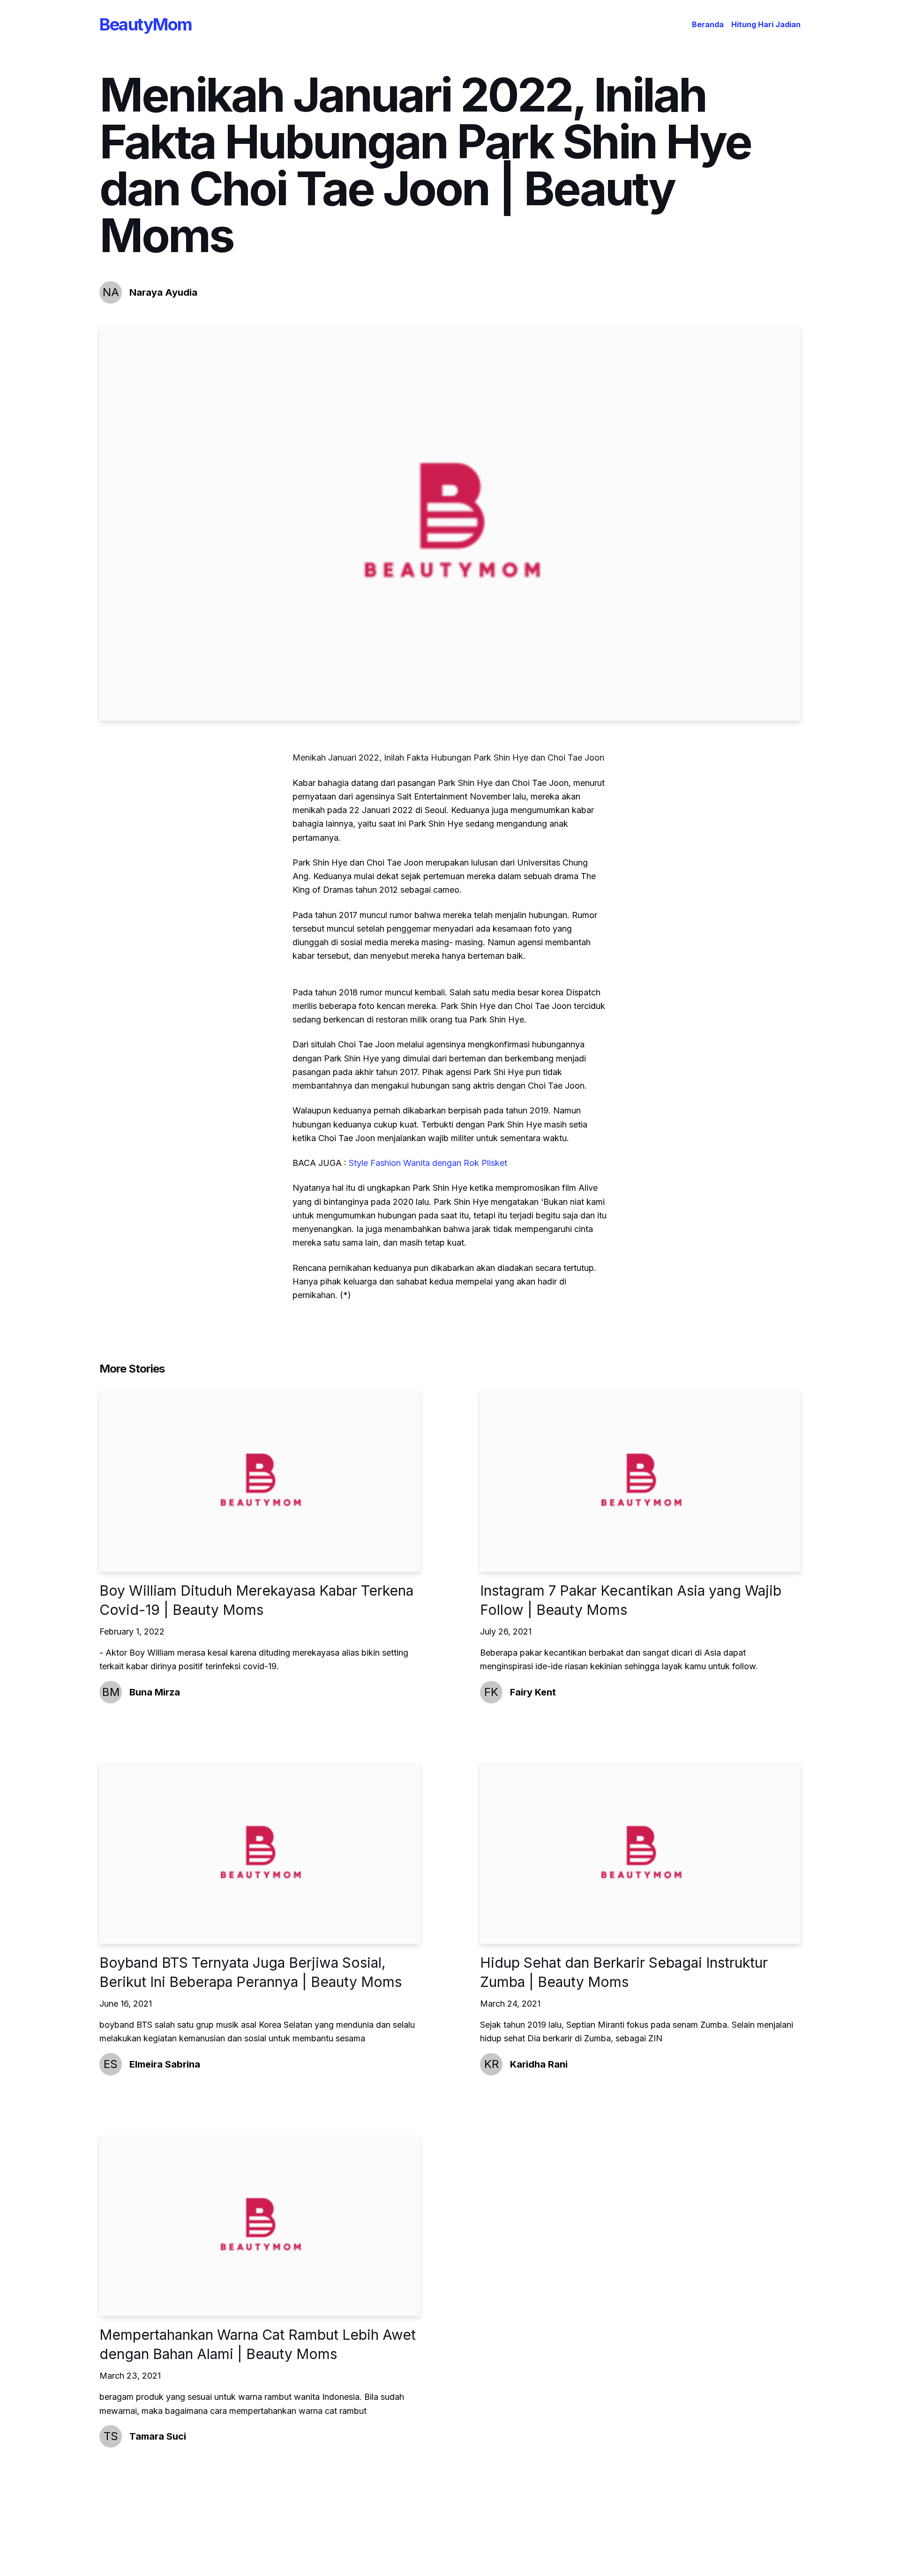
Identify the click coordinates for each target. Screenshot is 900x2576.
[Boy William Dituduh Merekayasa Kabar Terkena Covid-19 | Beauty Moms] (260, 1481)
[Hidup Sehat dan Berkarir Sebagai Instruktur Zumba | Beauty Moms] (640, 1854)
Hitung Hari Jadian (766, 24)
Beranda (708, 24)
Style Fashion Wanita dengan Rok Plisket (428, 1163)
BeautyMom (146, 24)
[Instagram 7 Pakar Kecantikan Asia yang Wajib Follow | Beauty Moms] (640, 1481)
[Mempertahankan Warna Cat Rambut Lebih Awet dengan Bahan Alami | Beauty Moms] (260, 2226)
